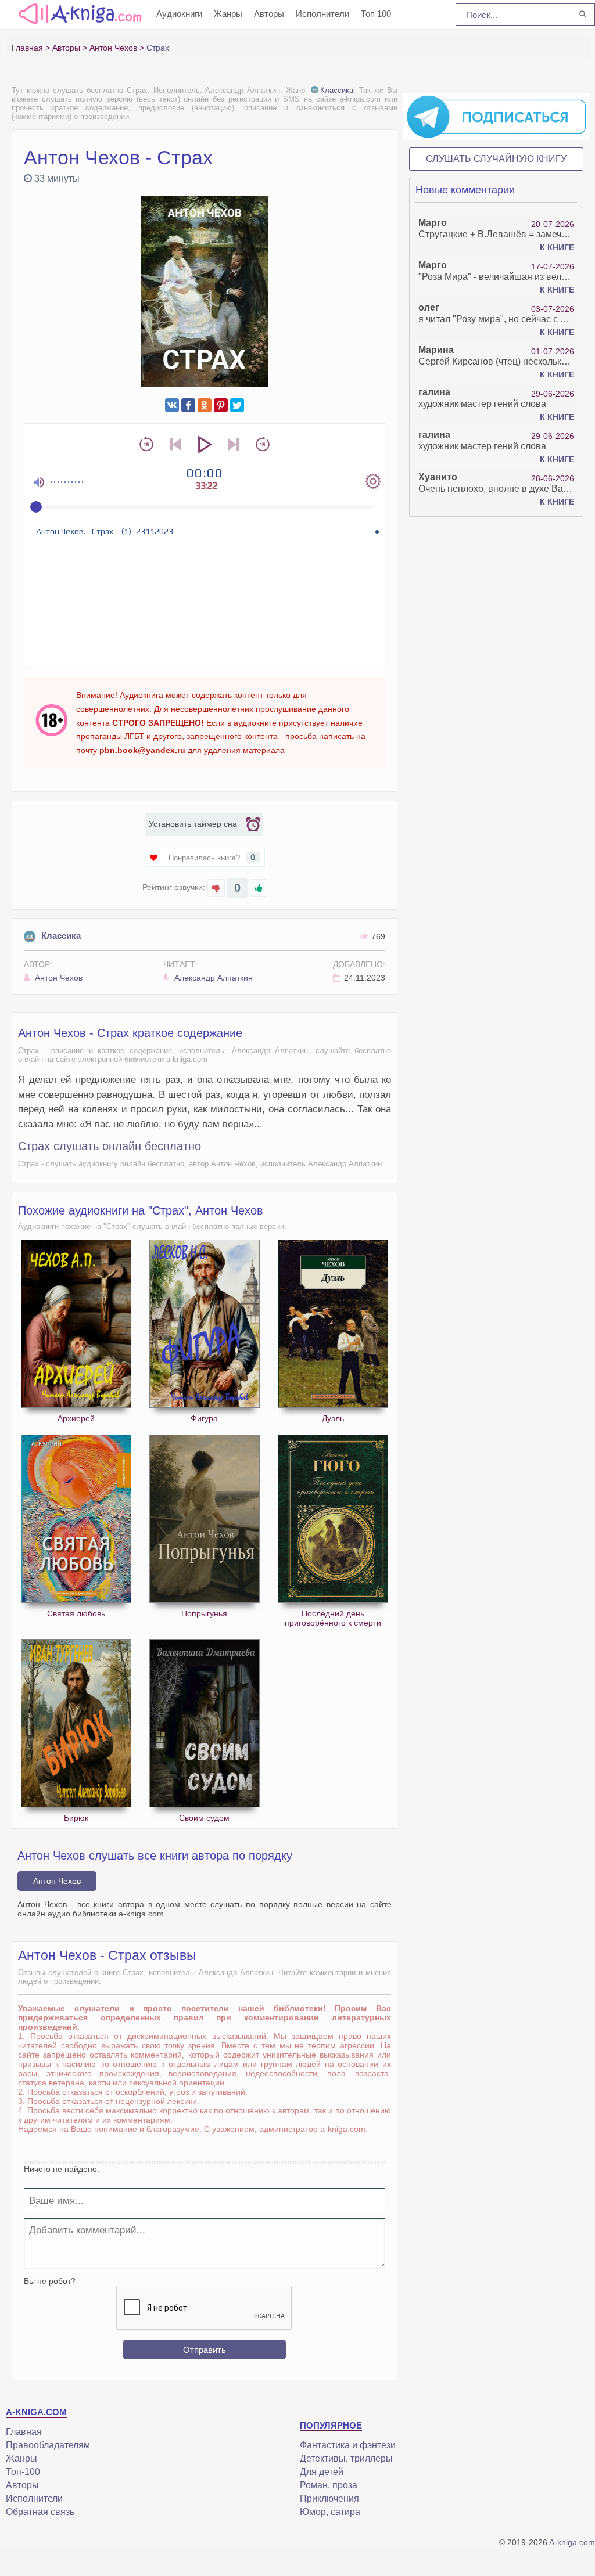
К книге (557, 247)
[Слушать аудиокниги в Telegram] (496, 116)
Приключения (329, 2498)
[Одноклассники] (205, 405)
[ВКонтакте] (172, 405)
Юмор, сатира (330, 2512)
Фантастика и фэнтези (348, 2445)
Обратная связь (40, 2512)
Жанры (228, 14)
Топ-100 (23, 2472)
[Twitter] (237, 405)
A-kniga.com (572, 2542)
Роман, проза (329, 2485)
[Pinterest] (221, 405)
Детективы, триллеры (346, 2458)
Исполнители (322, 14)
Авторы (269, 14)
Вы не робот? (50, 2281)
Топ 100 (376, 14)
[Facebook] (188, 405)
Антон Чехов (58, 978)
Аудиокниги (179, 14)
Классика (337, 90)
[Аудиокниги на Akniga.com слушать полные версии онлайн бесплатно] (78, 13)
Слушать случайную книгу (496, 159)
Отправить (205, 2350)
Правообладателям (48, 2445)
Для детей (322, 2472)
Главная (24, 2432)
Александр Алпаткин (212, 978)
